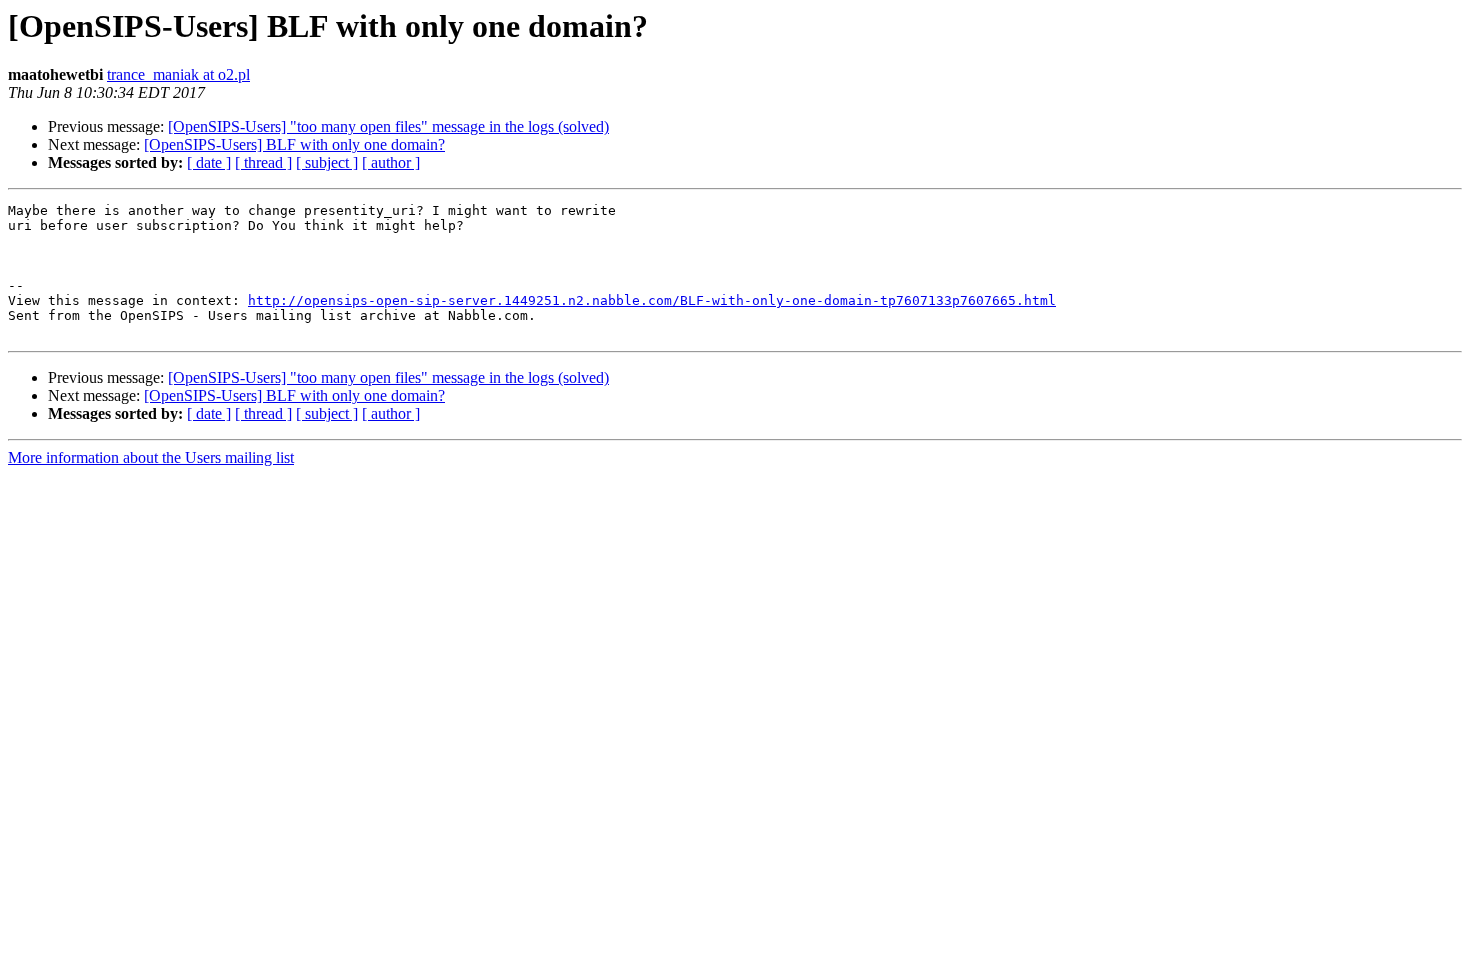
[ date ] (209, 162)
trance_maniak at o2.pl (178, 74)
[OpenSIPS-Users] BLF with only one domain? (294, 144)
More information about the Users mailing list (151, 457)
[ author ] (391, 162)
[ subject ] (327, 162)
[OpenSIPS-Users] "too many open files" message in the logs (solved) (388, 126)
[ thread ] (263, 162)
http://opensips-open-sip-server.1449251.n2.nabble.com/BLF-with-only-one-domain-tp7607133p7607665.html (652, 300)
